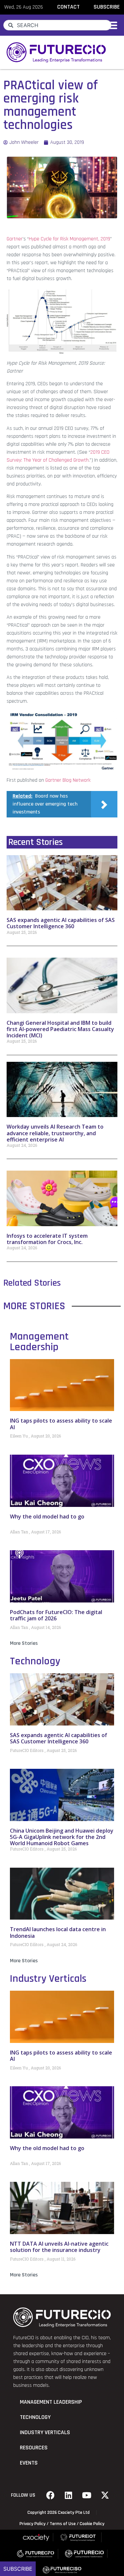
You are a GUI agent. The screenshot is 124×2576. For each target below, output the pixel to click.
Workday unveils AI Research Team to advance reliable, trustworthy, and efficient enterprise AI (55, 1133)
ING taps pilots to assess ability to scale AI (61, 1424)
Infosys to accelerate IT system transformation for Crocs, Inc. (47, 1239)
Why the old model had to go (47, 1517)
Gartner (15, 239)
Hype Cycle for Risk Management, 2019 (69, 239)
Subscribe (18, 2569)
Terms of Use (63, 2524)
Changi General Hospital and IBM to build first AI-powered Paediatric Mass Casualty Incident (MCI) (60, 1029)
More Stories (24, 1643)
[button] (112, 25)
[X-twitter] (105, 2495)
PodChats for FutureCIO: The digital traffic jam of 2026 (56, 1615)
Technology (35, 1661)
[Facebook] (50, 2495)
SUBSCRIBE (107, 7)
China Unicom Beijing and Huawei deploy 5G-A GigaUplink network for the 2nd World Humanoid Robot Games (62, 1837)
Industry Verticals (48, 1979)
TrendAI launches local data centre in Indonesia (58, 1932)
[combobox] (57, 25)
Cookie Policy (92, 2524)
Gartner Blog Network (68, 780)
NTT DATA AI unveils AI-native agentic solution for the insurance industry (59, 2247)
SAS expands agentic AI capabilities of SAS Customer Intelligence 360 (61, 923)
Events (29, 2463)
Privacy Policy (33, 2524)
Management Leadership (39, 1342)
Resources (34, 2448)
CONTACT (68, 7)
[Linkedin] (68, 2495)
